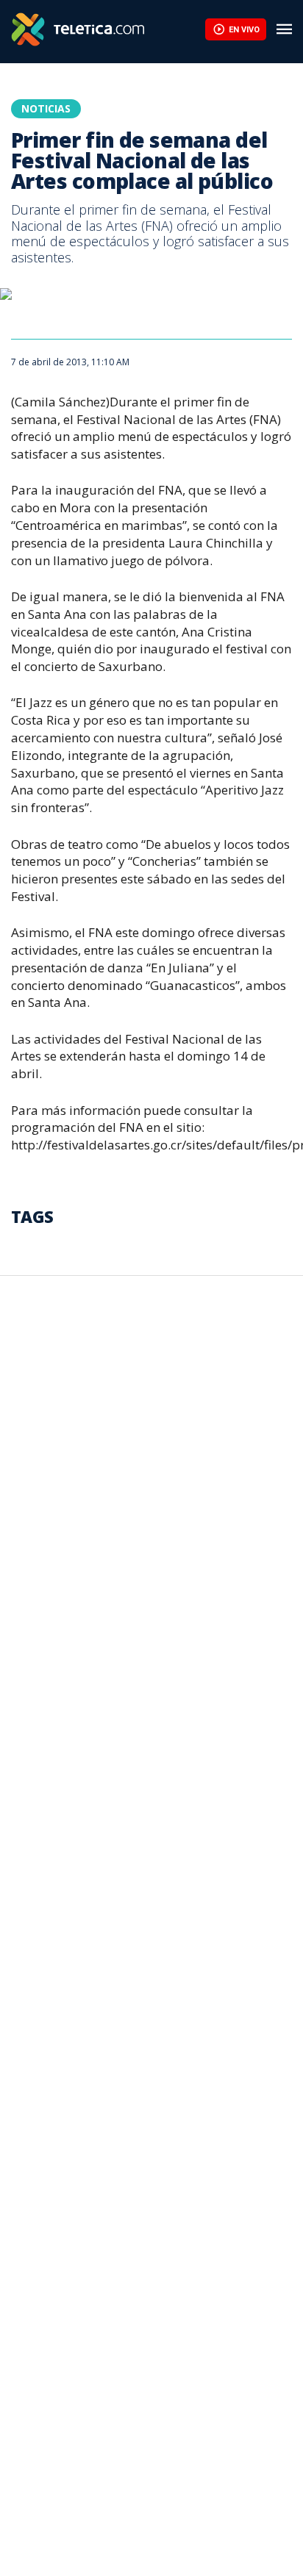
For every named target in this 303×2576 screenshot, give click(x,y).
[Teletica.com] (108, 29)
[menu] (285, 29)
